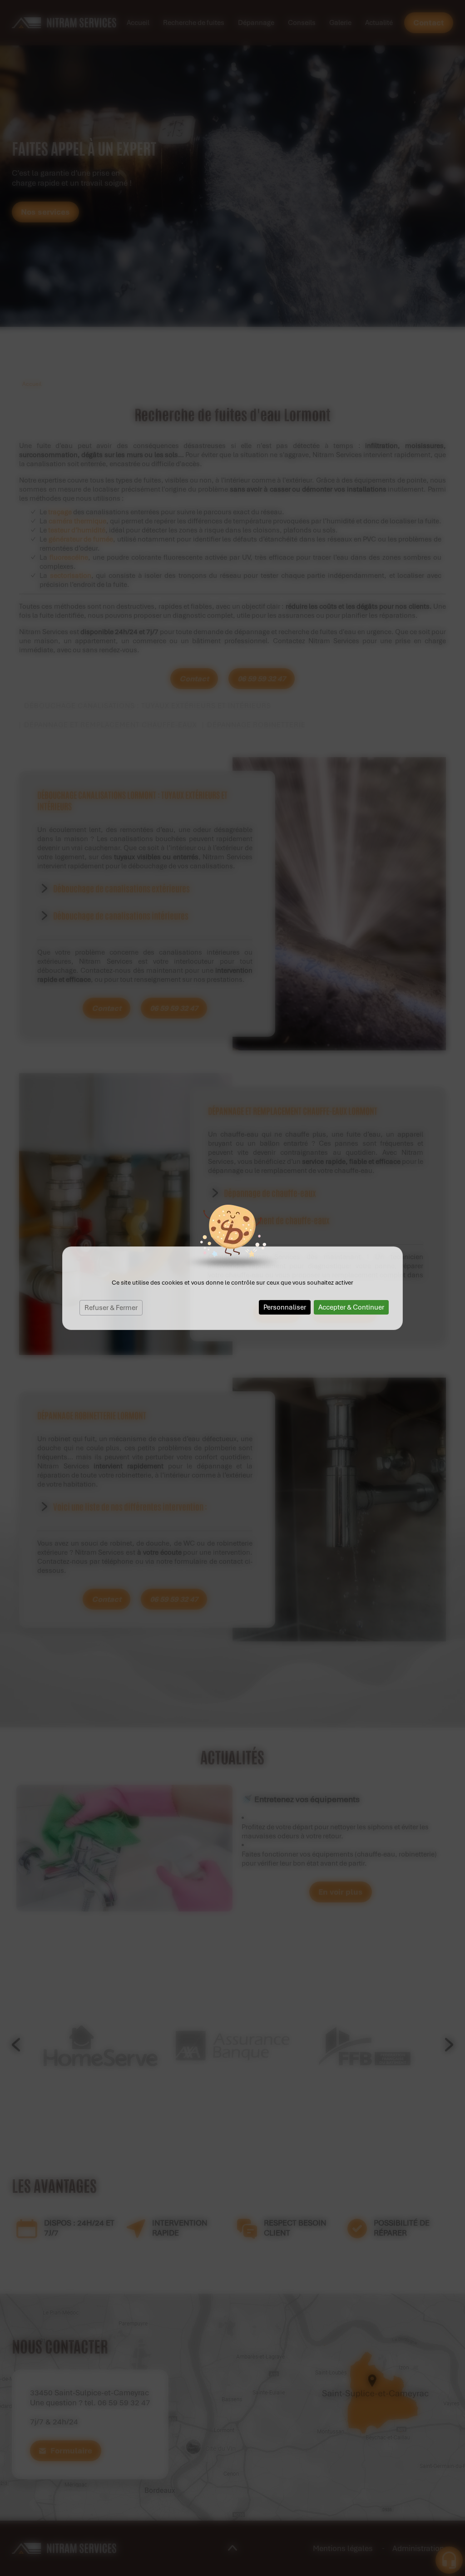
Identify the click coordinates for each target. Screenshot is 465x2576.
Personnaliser (285, 1307)
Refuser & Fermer (111, 1308)
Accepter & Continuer (351, 1307)
